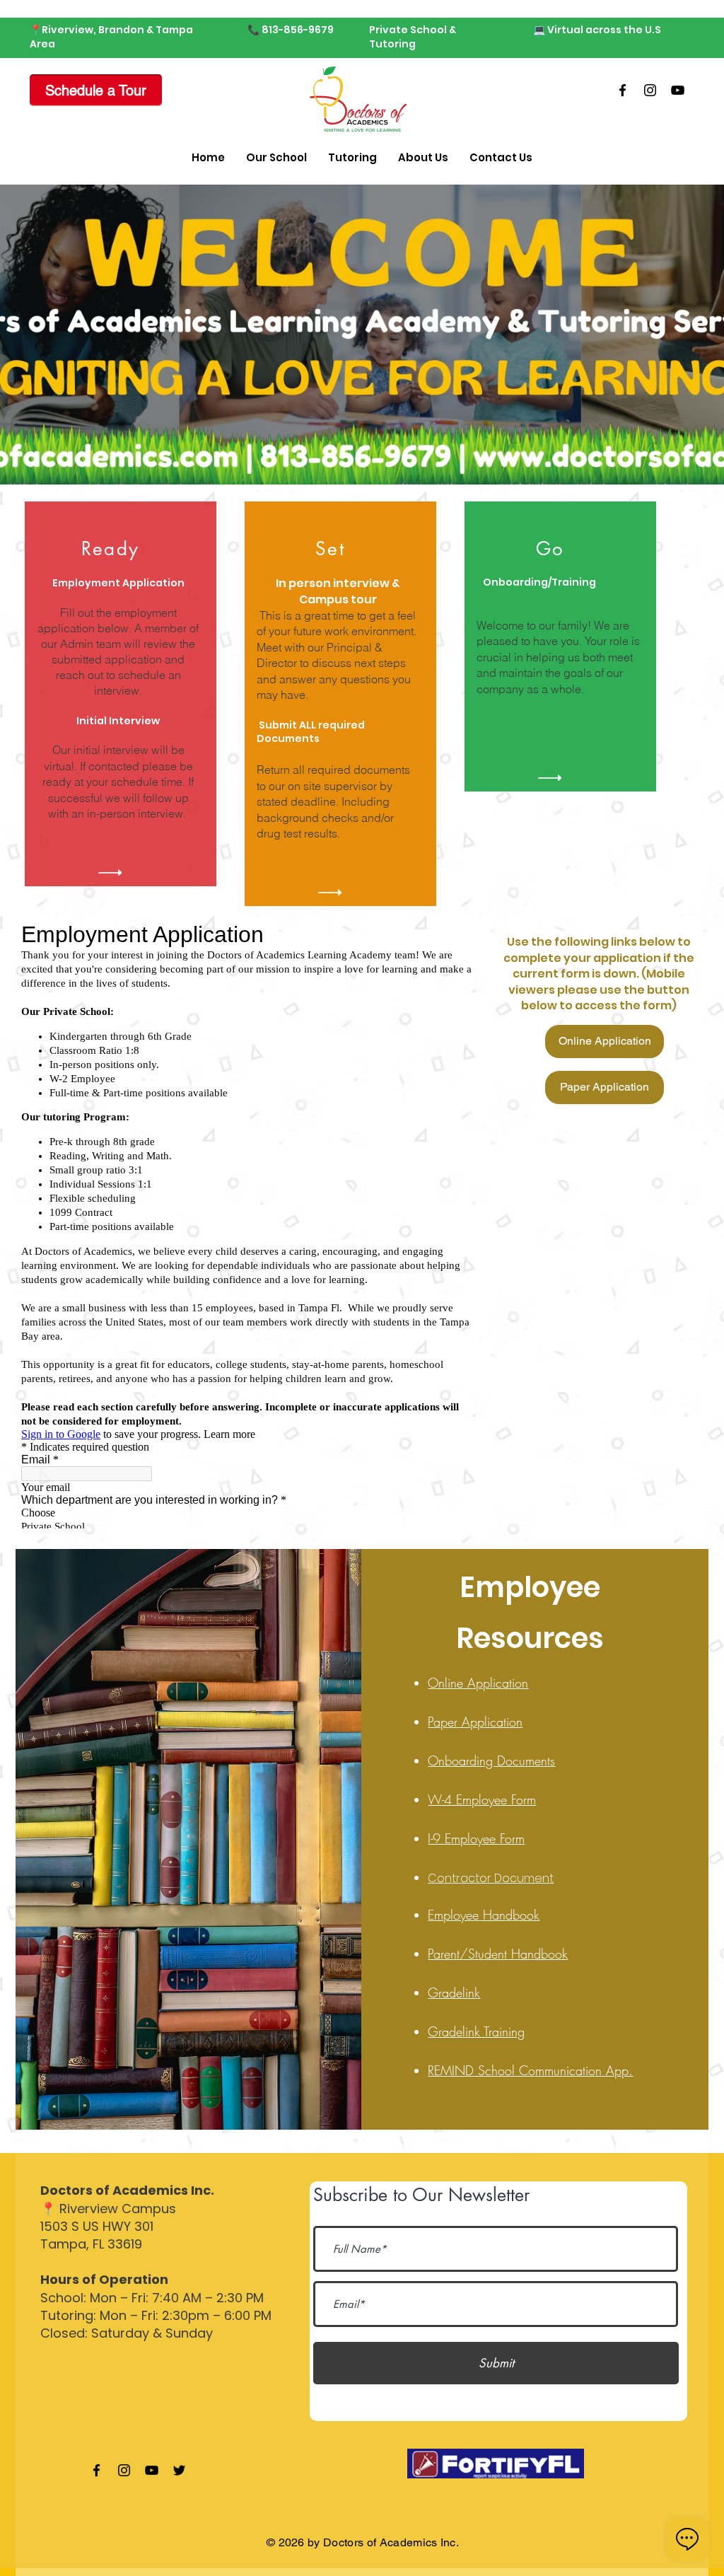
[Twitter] (179, 2470)
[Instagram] (650, 90)
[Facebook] (623, 90)
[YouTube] (678, 90)
